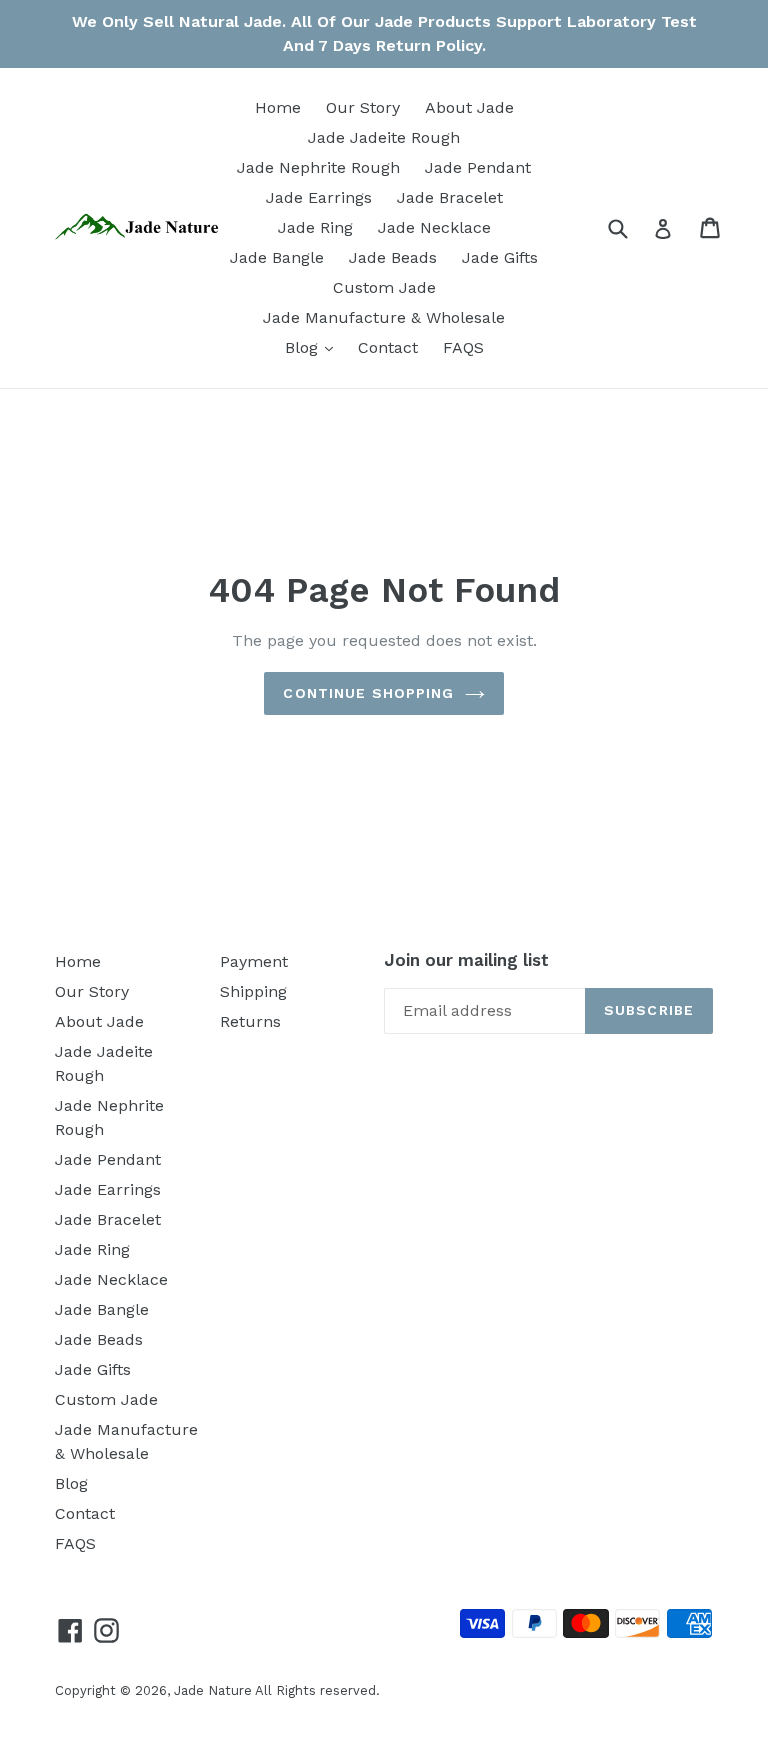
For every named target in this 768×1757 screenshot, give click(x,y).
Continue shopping (368, 693)
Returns (250, 1021)
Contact (388, 347)
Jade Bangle (277, 257)
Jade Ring (315, 227)
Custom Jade (384, 287)
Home (278, 107)
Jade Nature (213, 1690)
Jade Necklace (434, 227)
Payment (254, 961)
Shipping (253, 991)
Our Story (363, 107)
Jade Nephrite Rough (318, 167)
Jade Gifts (500, 257)
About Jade (469, 107)
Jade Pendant (478, 167)
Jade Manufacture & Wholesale (384, 317)
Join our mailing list (466, 960)
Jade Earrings (319, 197)
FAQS (463, 347)
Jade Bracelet (450, 197)
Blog (314, 347)
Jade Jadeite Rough (384, 137)
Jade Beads (393, 257)
